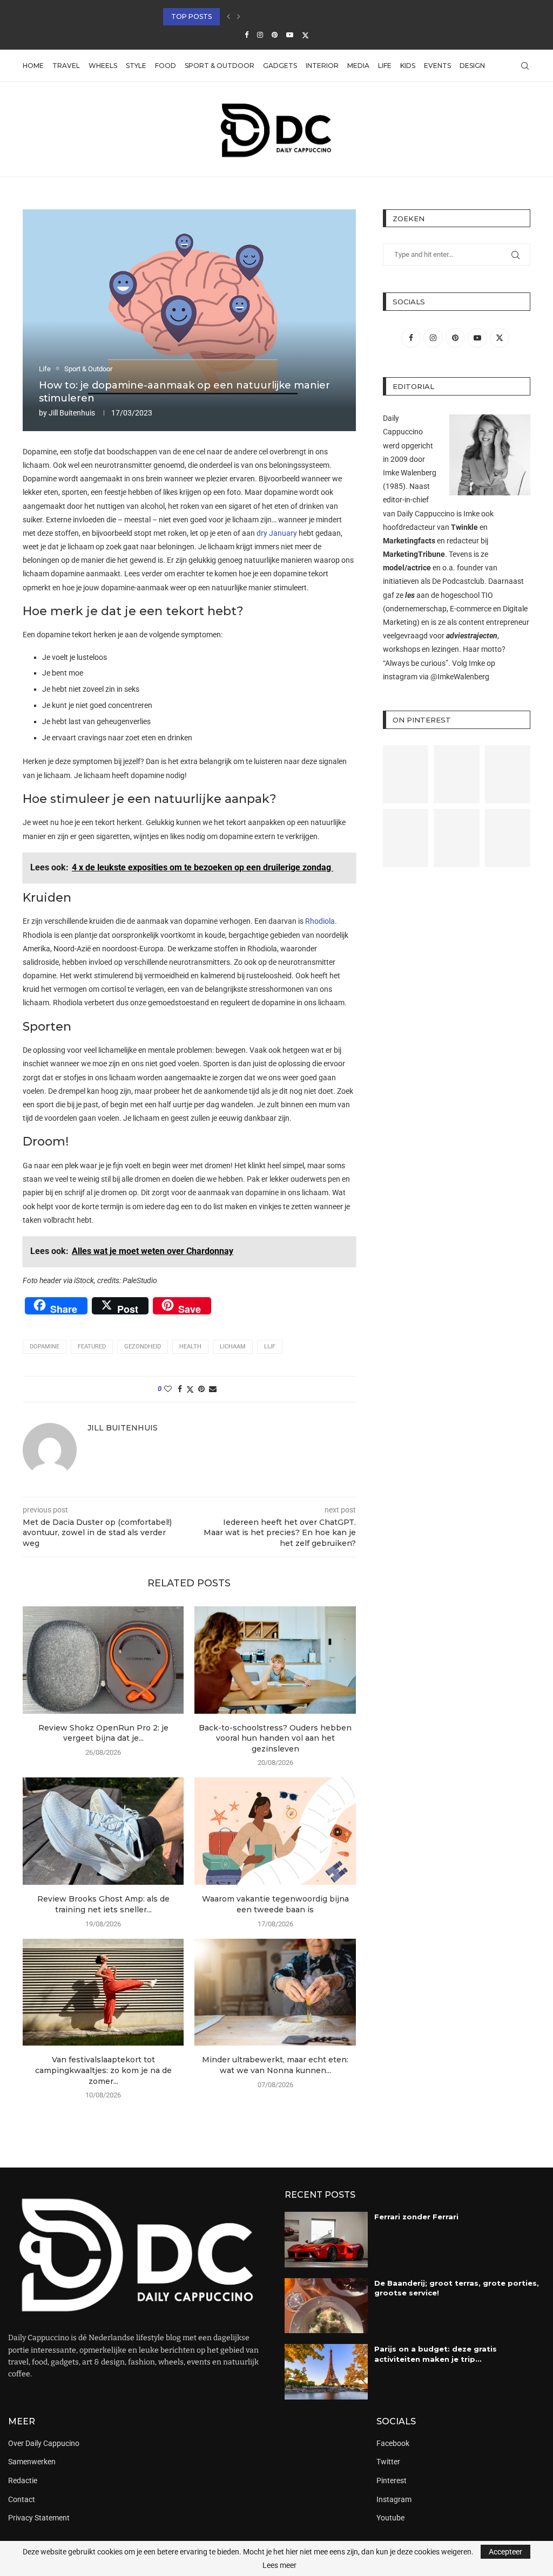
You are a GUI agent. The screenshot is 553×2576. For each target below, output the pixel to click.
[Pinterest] (275, 35)
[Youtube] (290, 35)
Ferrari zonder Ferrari (416, 2217)
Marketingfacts (409, 541)
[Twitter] (305, 35)
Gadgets (280, 66)
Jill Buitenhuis (72, 413)
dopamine (45, 1347)
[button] (228, 17)
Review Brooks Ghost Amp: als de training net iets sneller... (103, 1904)
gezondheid (143, 1347)
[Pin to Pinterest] (201, 1389)
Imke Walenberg (410, 473)
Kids (408, 66)
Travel (66, 66)
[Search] (525, 66)
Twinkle (464, 527)
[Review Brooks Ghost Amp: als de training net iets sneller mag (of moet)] (103, 1831)
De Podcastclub (458, 581)
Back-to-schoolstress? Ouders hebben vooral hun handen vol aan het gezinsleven (275, 1738)
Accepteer (505, 2552)
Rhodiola (320, 921)
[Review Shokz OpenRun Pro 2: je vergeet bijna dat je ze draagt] (103, 1660)
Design (472, 66)
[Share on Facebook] (180, 1389)
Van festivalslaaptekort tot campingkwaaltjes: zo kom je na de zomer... (103, 2070)
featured (92, 1347)
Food (166, 66)
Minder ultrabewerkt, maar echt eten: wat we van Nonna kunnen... (275, 2065)
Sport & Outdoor (220, 66)
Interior (322, 66)
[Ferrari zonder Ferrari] (326, 2240)
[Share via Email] (213, 1389)
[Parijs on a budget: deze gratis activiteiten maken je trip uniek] (326, 2372)
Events (437, 66)
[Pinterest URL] (406, 774)
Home (33, 66)
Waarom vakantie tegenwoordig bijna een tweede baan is (275, 1904)
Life (385, 66)
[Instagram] (260, 35)
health (190, 1347)
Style (136, 66)
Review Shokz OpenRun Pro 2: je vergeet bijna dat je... (103, 1733)
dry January (277, 533)
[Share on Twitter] (190, 1389)
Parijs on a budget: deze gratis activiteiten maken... (264, 16)
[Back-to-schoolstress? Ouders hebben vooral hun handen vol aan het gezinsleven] (275, 1660)
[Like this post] (168, 1389)
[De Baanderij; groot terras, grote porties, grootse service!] (326, 2306)
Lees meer (279, 2565)
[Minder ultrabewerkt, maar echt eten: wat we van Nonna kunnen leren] (275, 1992)
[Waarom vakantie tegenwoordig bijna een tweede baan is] (275, 1831)
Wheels (103, 66)
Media (358, 66)
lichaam (233, 1347)
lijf (270, 1347)
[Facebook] (247, 35)
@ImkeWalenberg (460, 677)
